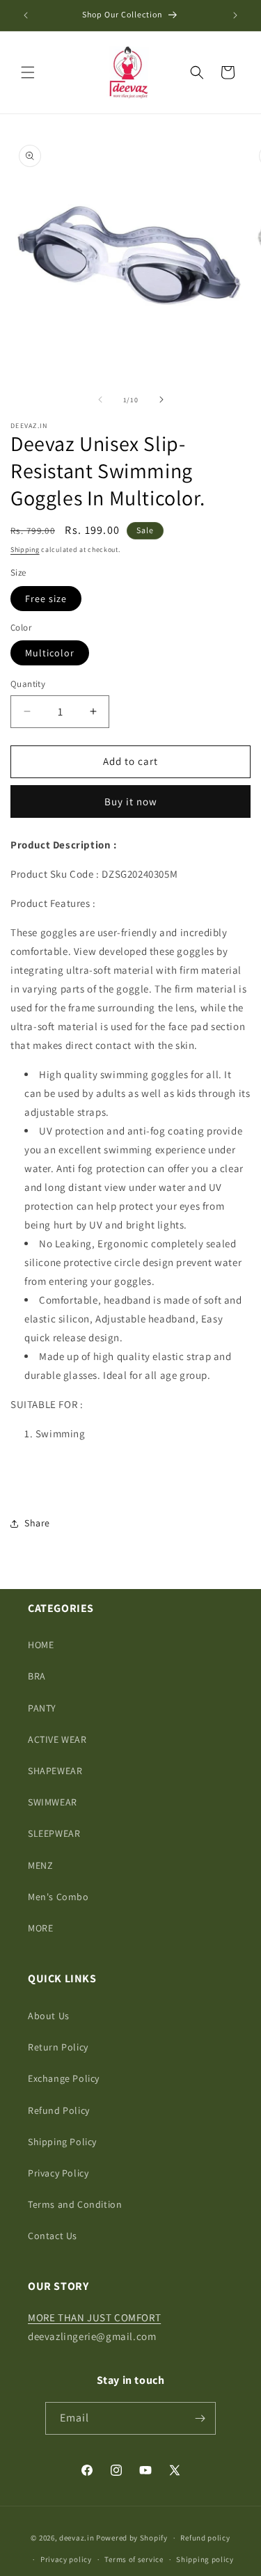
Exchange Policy (64, 2078)
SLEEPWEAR (54, 1833)
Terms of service (134, 2559)
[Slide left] (100, 400)
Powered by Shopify (132, 2538)
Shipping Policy (62, 2142)
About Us (49, 2016)
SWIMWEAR (53, 1802)
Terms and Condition (75, 2204)
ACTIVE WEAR (57, 1739)
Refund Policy (59, 2110)
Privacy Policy (58, 2173)
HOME (41, 1645)
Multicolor (50, 653)
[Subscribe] (200, 2418)
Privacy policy (66, 2559)
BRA (37, 1676)
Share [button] (37, 1523)
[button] (28, 72)
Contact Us (53, 2236)
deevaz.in (77, 2538)
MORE (40, 1928)
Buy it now (131, 801)
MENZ (40, 1865)
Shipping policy (205, 2559)
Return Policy (58, 2047)
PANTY (42, 1708)
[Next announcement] (235, 15)
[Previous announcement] (26, 15)
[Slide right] (161, 400)
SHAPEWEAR (55, 1771)
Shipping (25, 550)
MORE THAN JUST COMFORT (94, 2317)
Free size (46, 599)
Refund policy (205, 2538)
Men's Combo (58, 1897)
